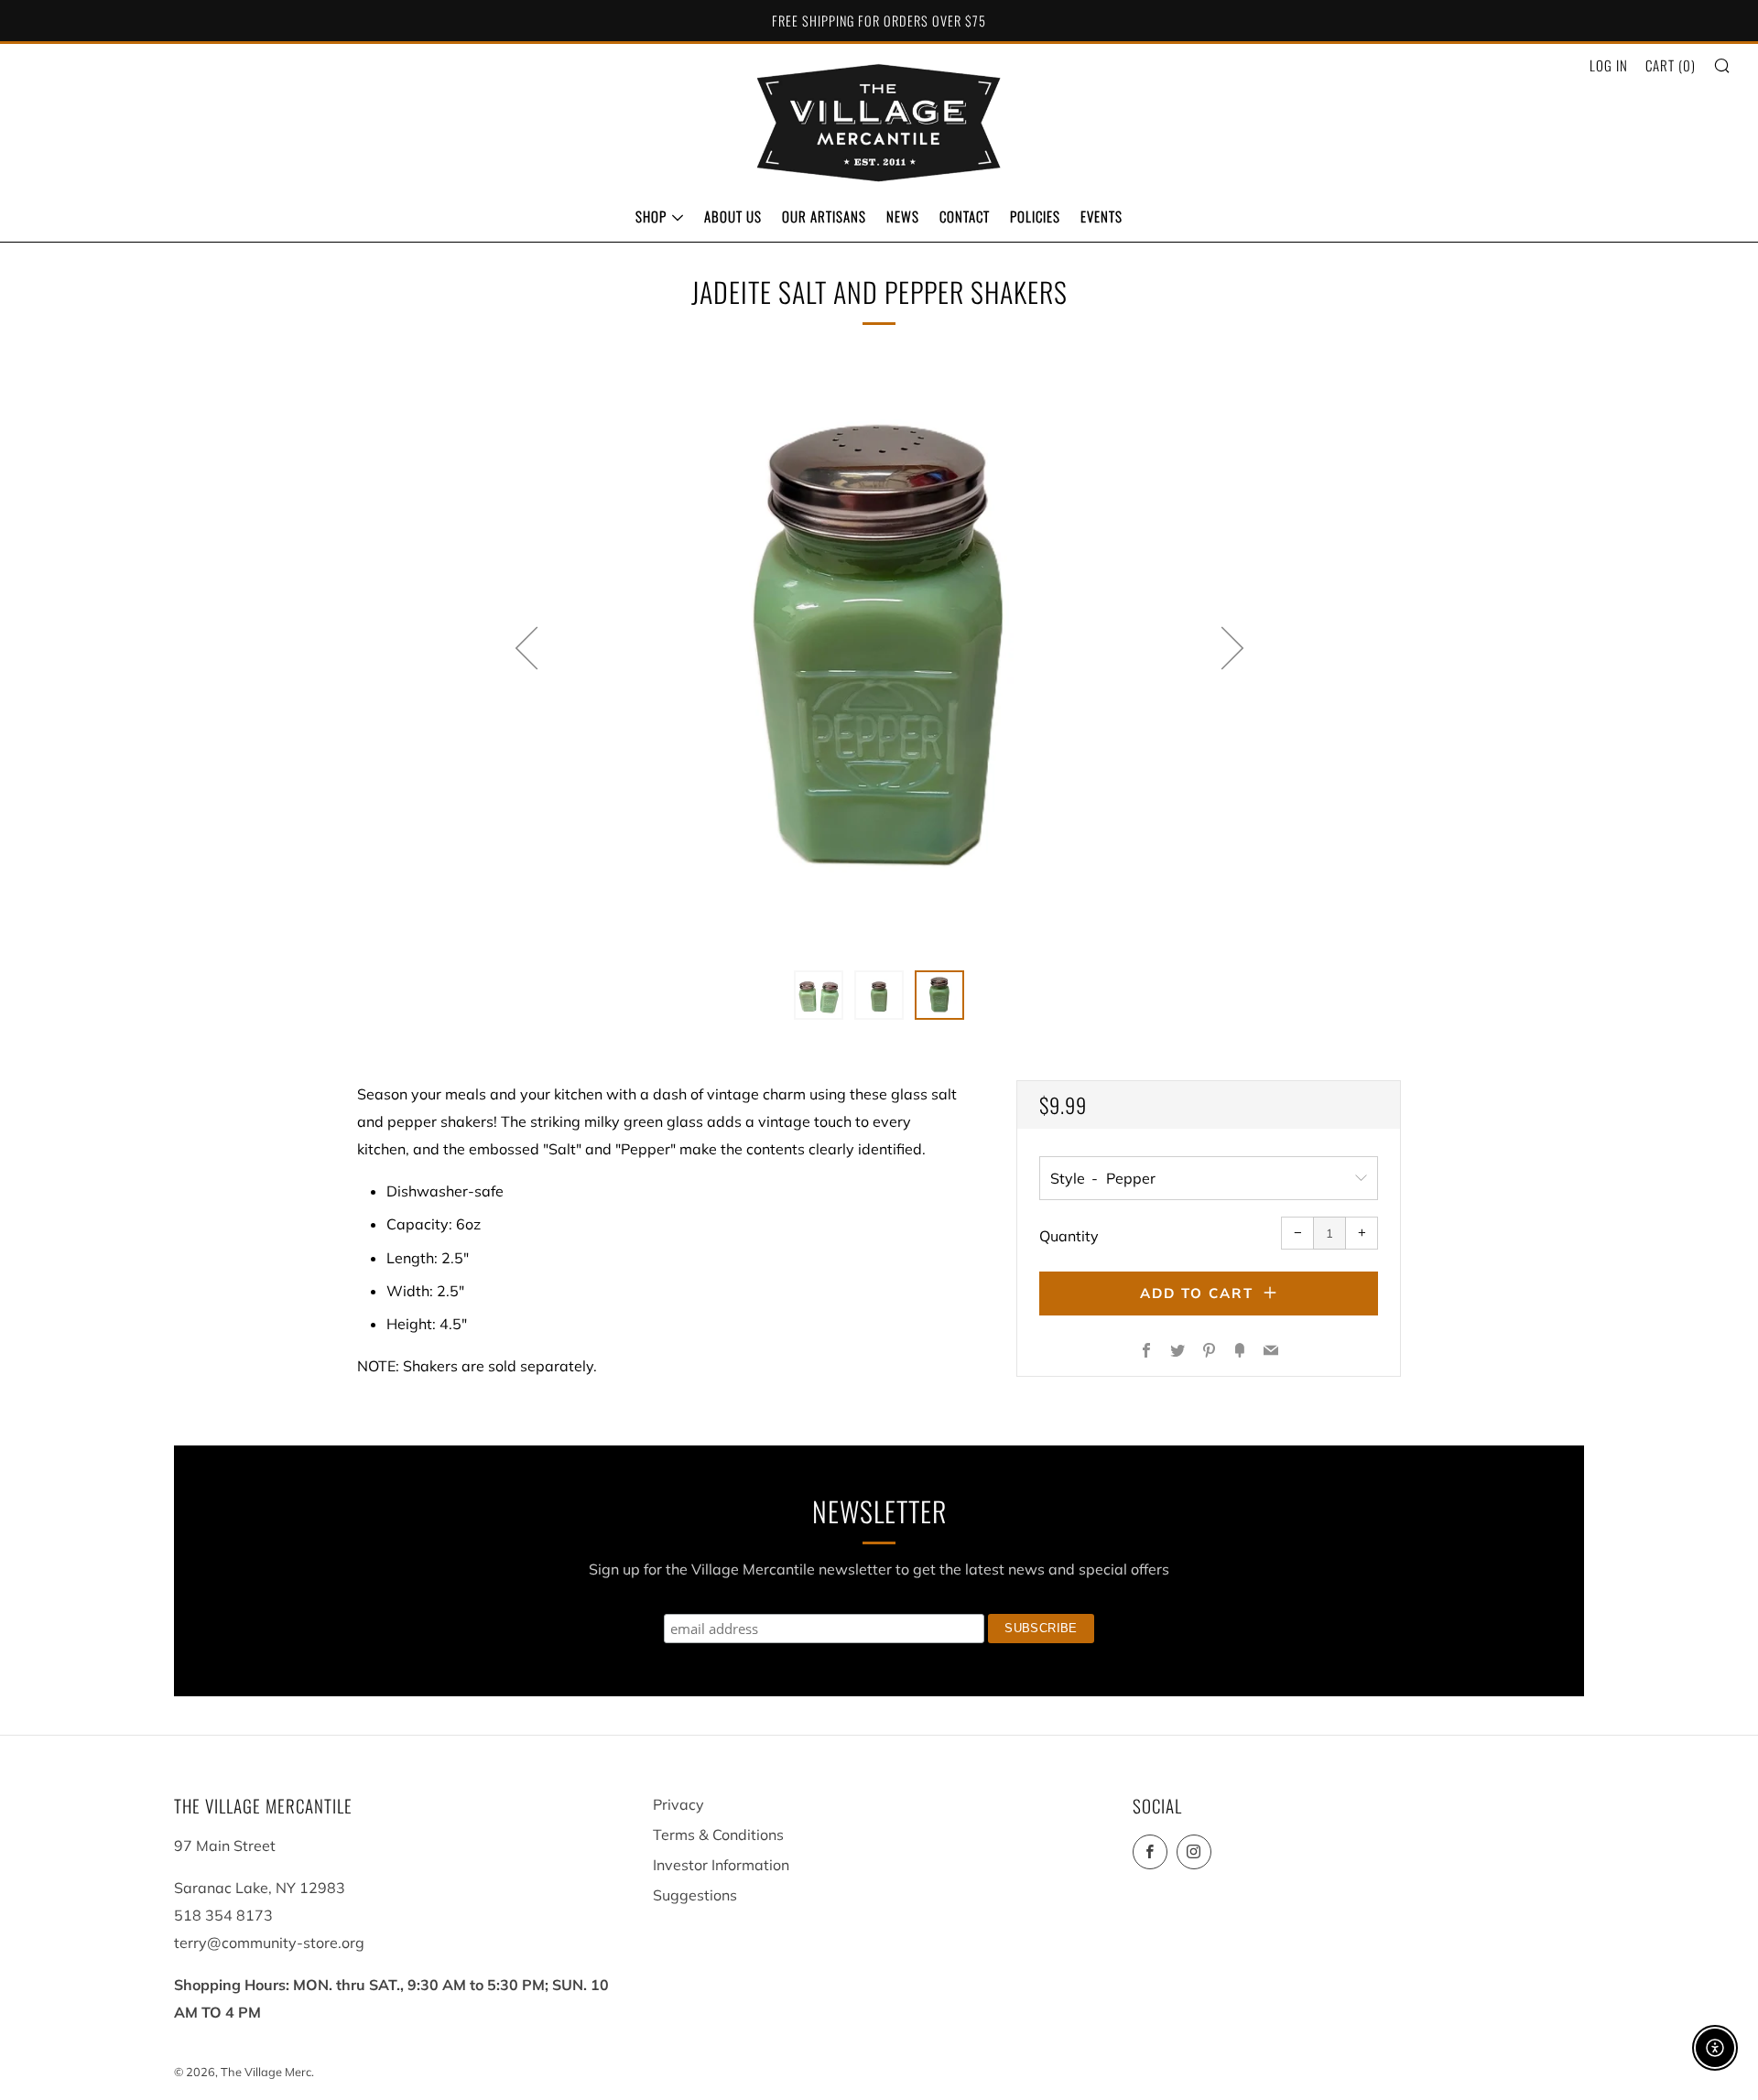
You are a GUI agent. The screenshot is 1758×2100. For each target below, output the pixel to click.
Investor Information (721, 1865)
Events (1101, 216)
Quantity (1069, 1236)
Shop (651, 216)
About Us (733, 216)
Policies (1035, 216)
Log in (1609, 65)
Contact (965, 216)
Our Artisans (824, 216)
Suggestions (695, 1895)
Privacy (678, 1804)
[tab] (819, 995)
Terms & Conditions (718, 1835)
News (903, 216)
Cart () (1671, 65)
